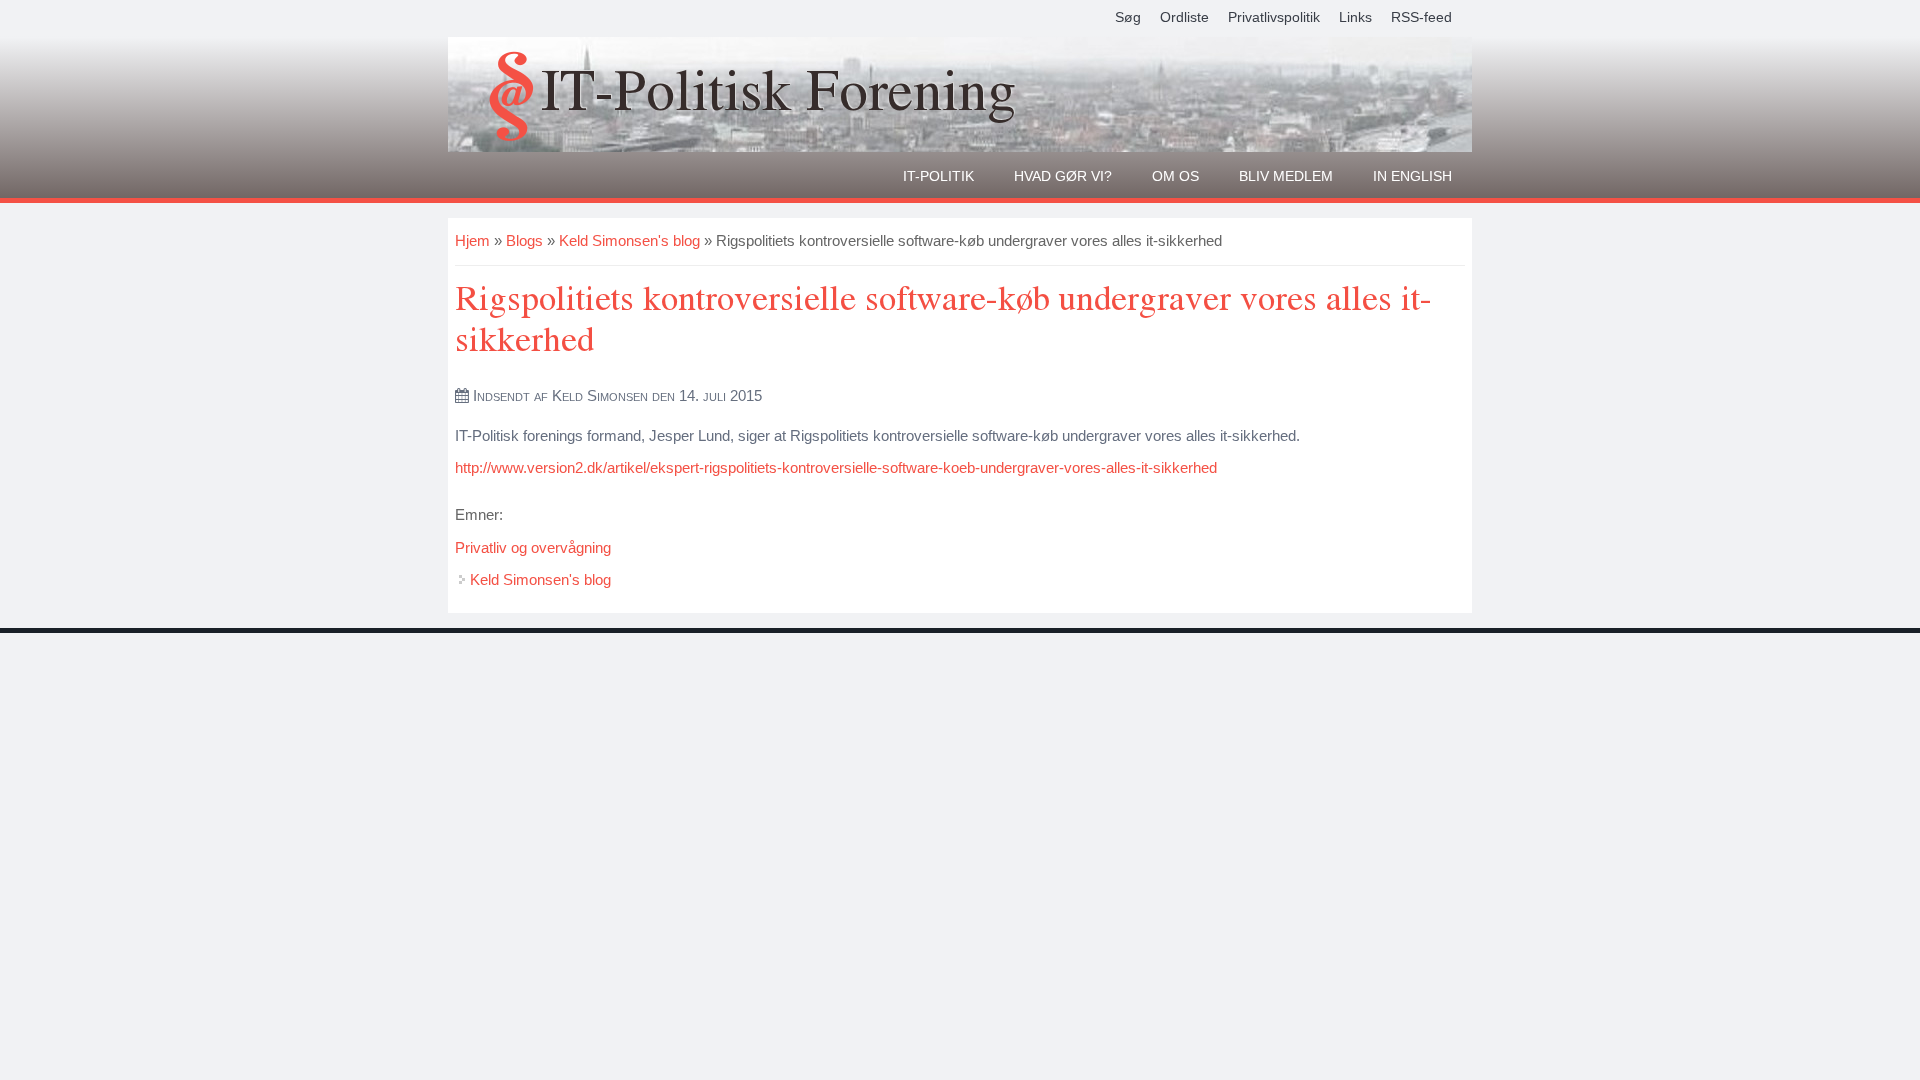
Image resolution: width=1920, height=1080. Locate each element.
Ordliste (1184, 17)
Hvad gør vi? (1063, 176)
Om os (1175, 176)
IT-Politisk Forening (778, 88)
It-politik (938, 176)
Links (1355, 17)
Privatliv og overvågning (533, 547)
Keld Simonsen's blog (629, 240)
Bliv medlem (1286, 176)
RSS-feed (1421, 17)
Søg (1128, 17)
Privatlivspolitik (1274, 17)
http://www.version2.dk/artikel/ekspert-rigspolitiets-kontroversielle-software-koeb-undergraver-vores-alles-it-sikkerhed (836, 467)
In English (1412, 176)
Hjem (472, 240)
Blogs (524, 240)
